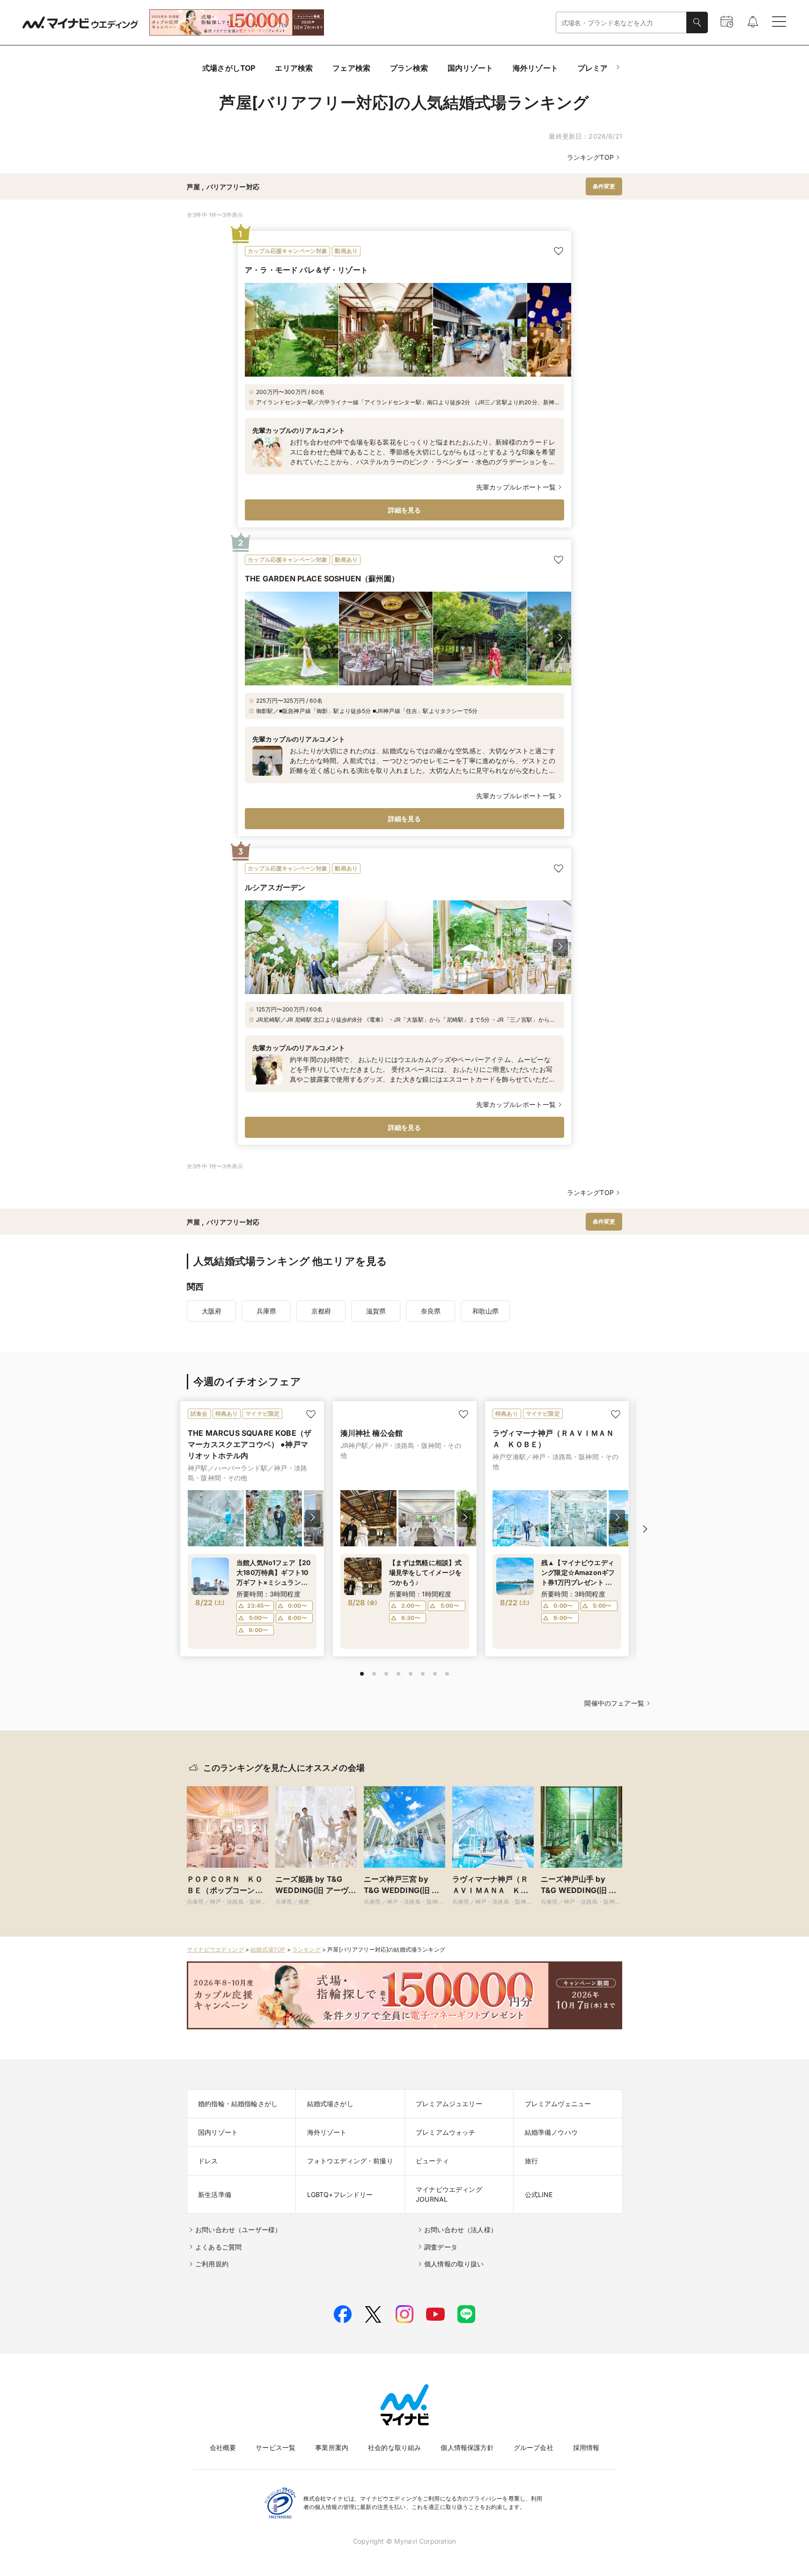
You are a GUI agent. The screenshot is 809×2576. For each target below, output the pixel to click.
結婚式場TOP (268, 1949)
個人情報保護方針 (467, 2447)
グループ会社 (533, 2447)
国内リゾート (470, 68)
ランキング (306, 1949)
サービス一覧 (276, 2447)
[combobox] (621, 23)
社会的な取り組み (394, 2447)
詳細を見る (405, 510)
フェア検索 (351, 68)
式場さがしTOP (229, 68)
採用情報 (586, 2447)
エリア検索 (294, 68)
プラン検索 (409, 68)
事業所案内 (332, 2447)
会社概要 (223, 2447)
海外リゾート (535, 68)
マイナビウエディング (215, 1949)
